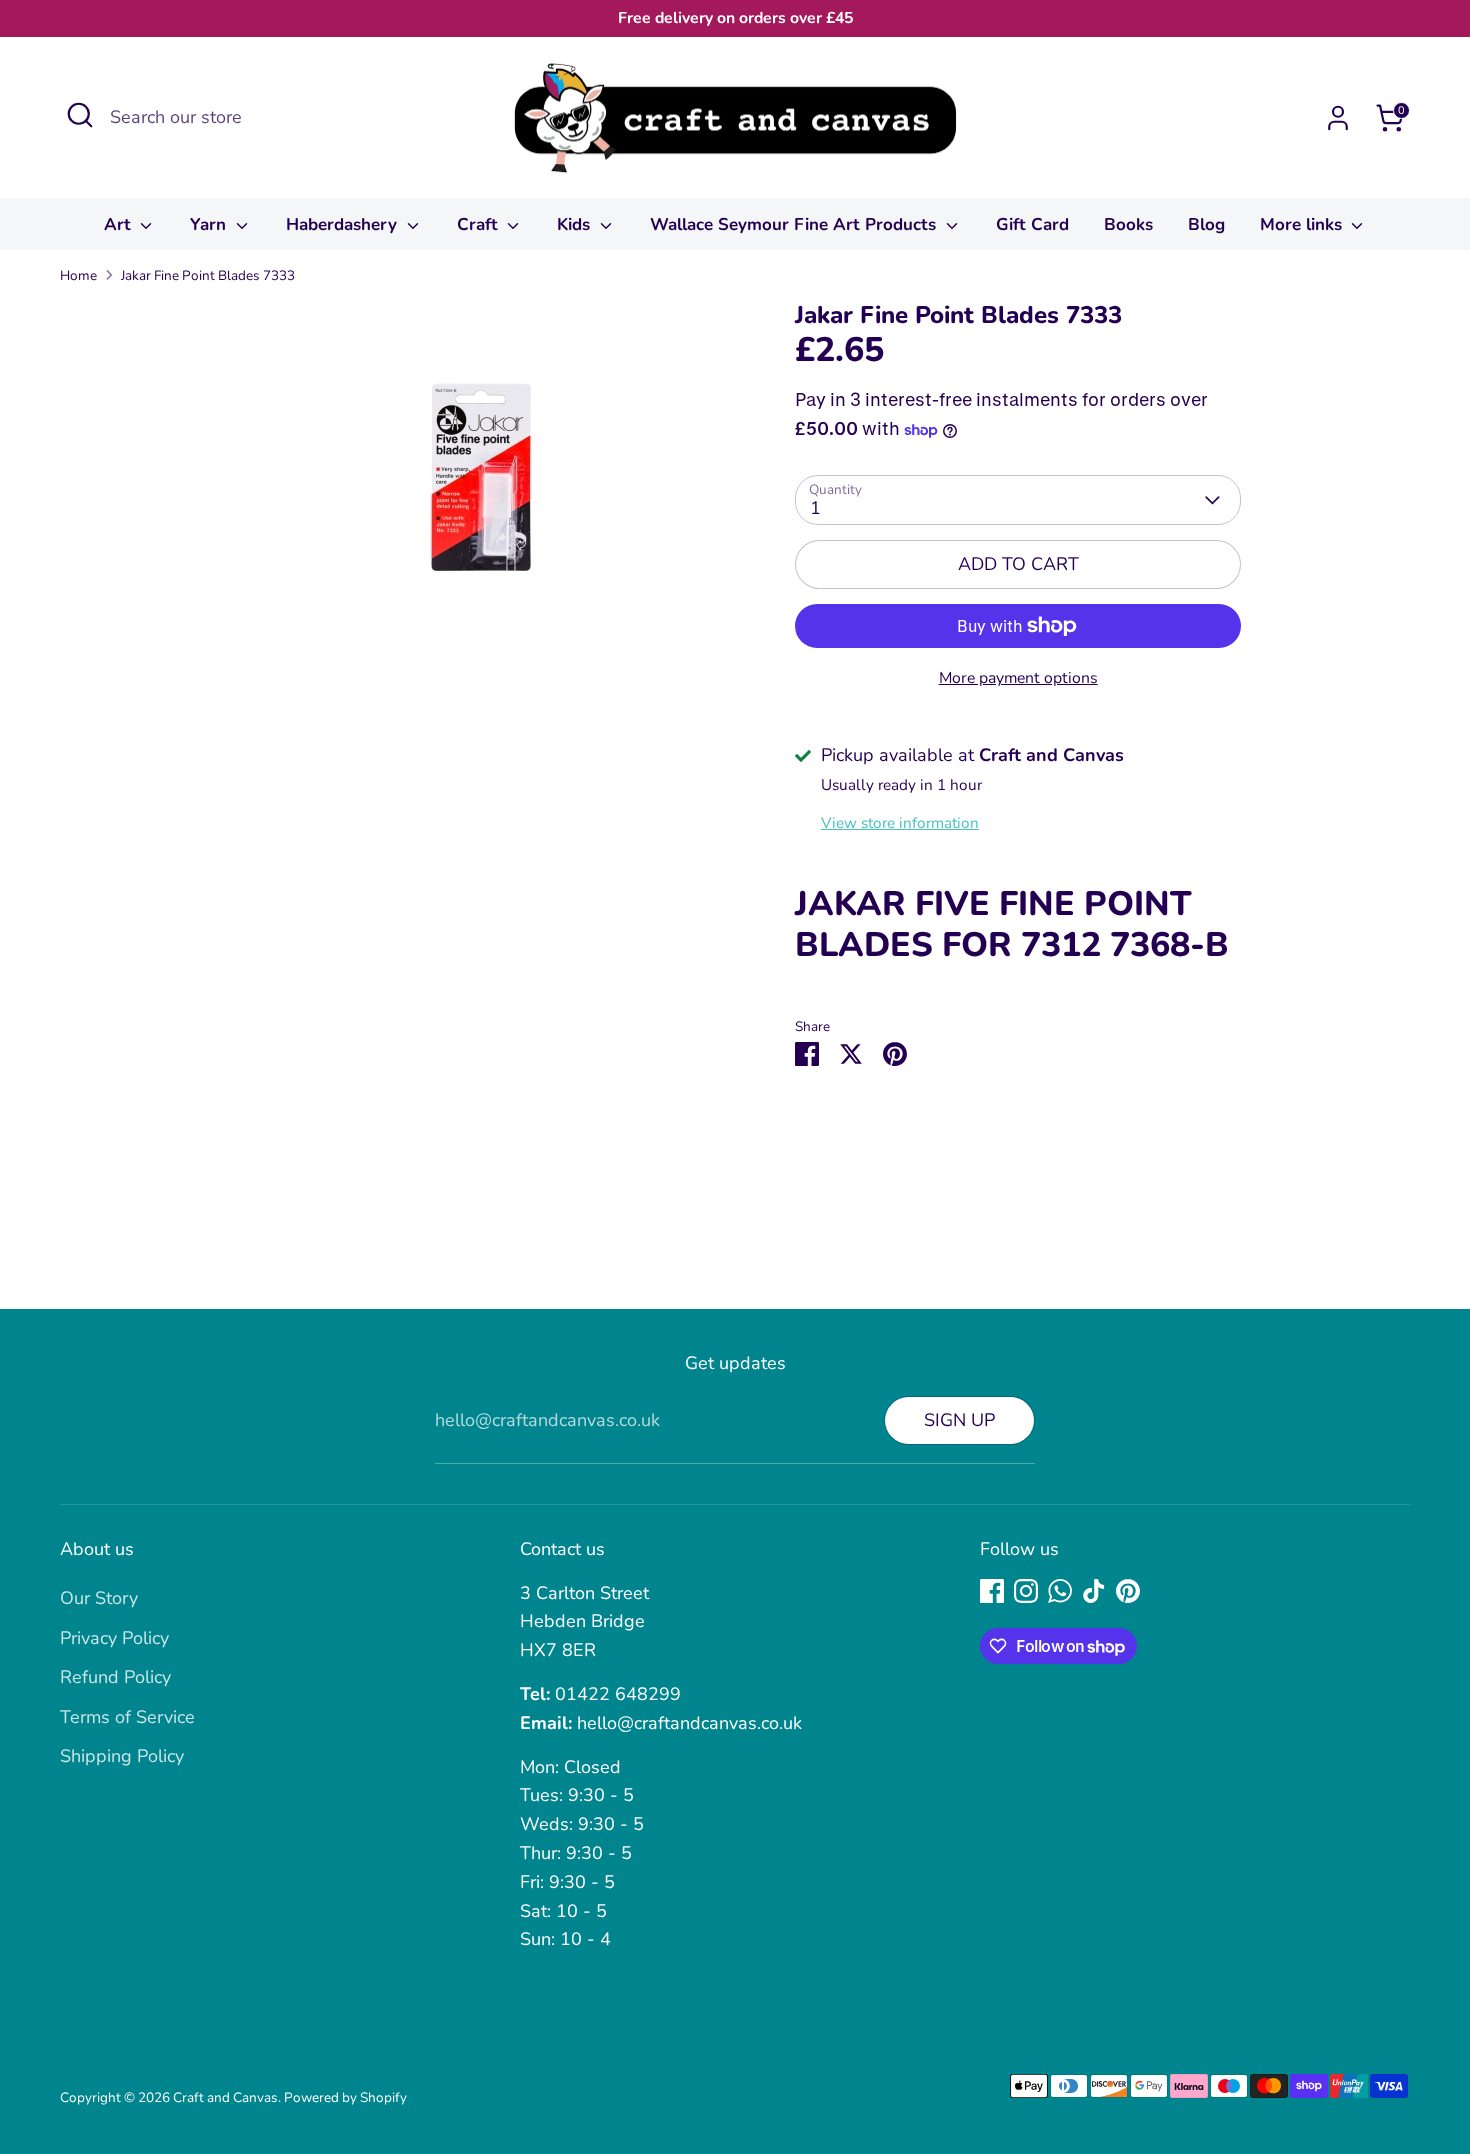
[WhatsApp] (1060, 1591)
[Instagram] (1026, 1591)
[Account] (1338, 118)
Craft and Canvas (225, 2097)
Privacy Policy (114, 1638)
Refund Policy (115, 1677)
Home (78, 275)
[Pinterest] (1128, 1591)
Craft (480, 224)
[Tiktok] (1094, 1591)
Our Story (99, 1598)
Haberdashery (344, 224)
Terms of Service (127, 1717)
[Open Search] (80, 115)
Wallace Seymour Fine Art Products (795, 224)
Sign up (959, 1420)
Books (1128, 224)
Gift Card (1032, 224)
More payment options (1018, 678)
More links (1303, 224)
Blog (1206, 224)
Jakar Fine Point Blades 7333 (208, 275)
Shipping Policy (122, 1756)
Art (120, 224)
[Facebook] (992, 1591)
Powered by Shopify (345, 2097)
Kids (576, 224)
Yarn (210, 224)
